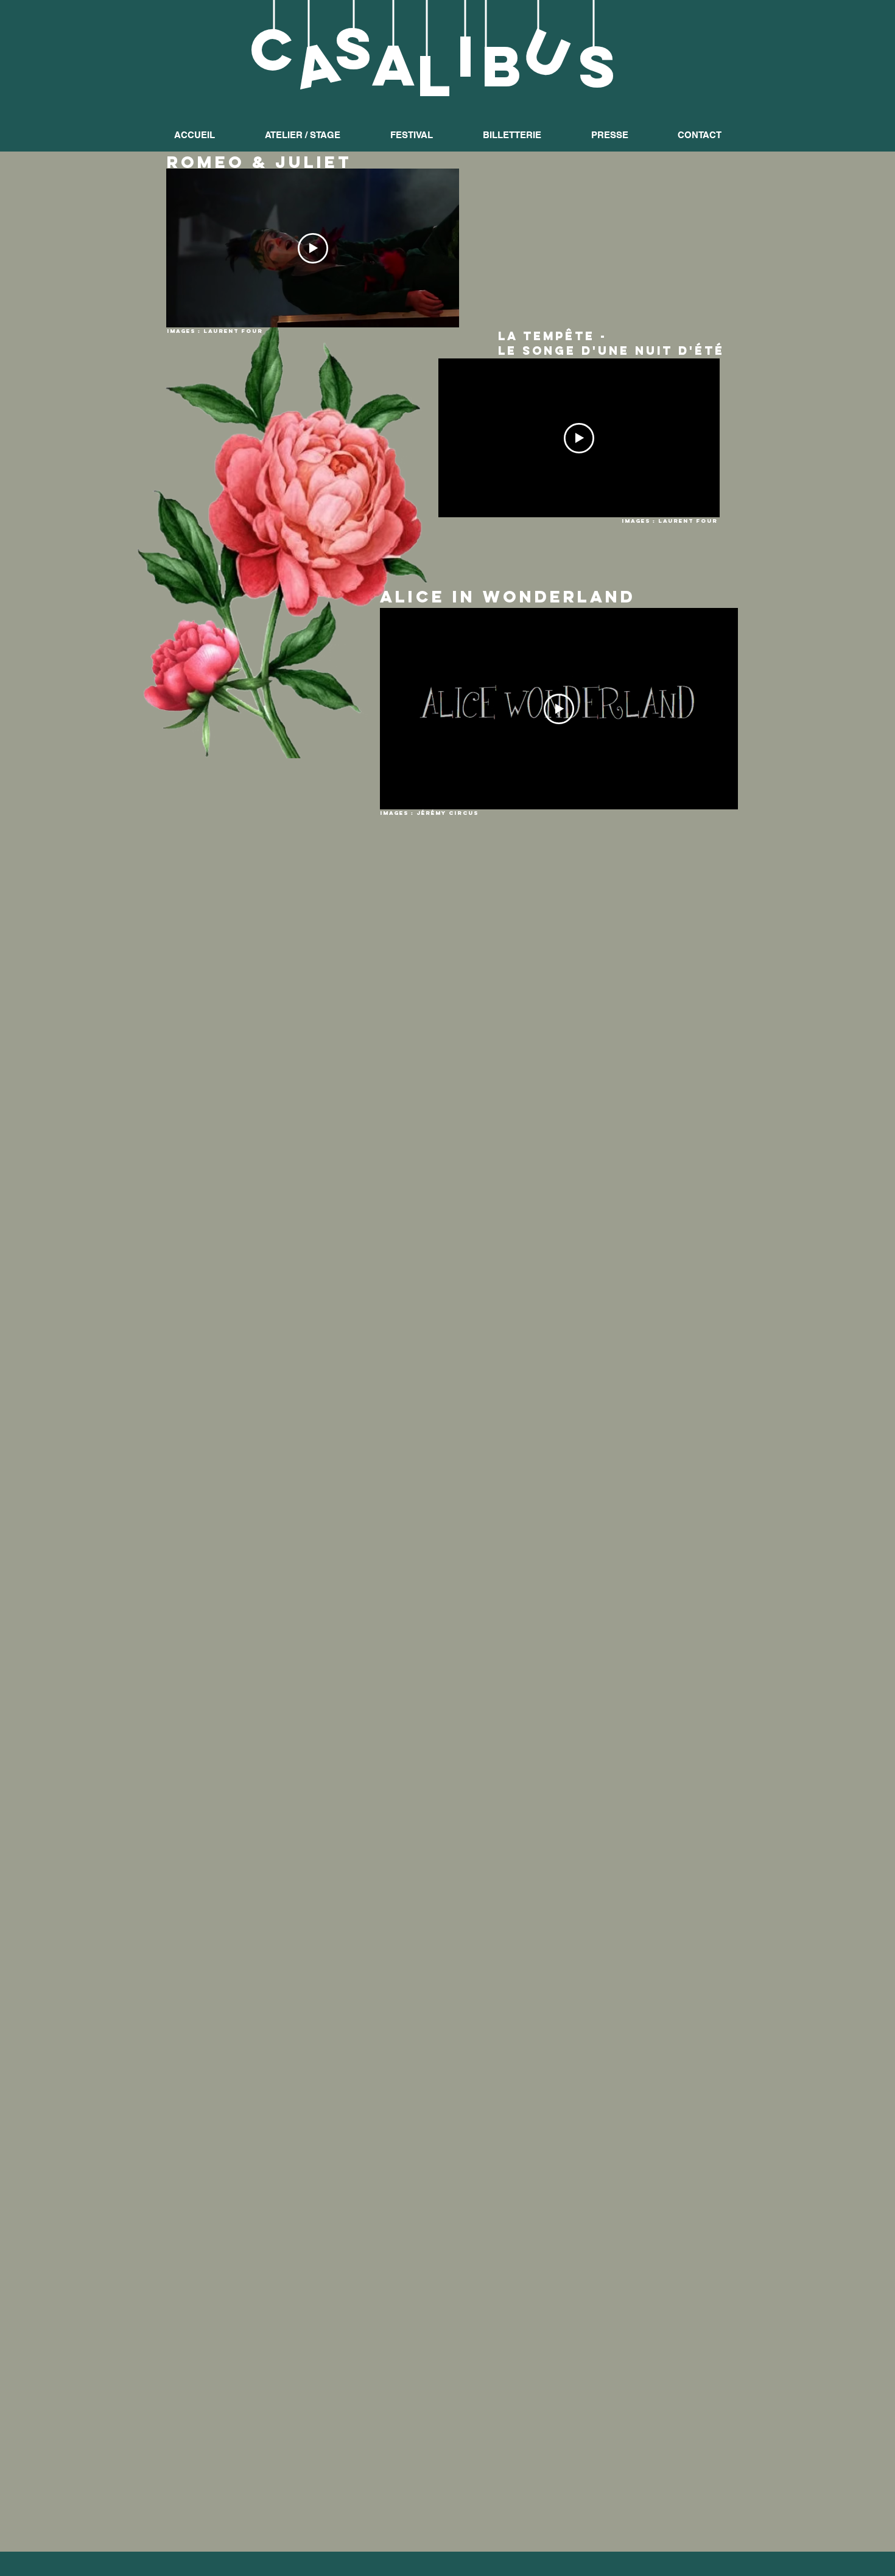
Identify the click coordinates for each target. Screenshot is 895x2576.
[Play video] (313, 248)
